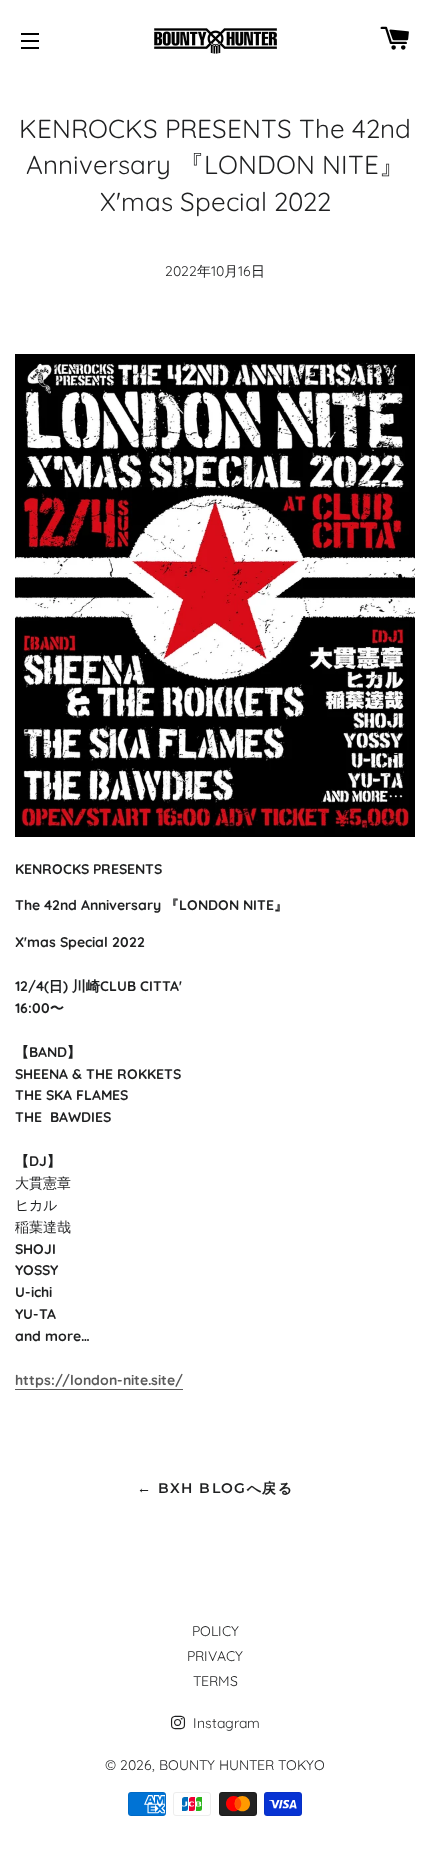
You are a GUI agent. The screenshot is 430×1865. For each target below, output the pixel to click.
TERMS (215, 1681)
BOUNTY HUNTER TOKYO (242, 1765)
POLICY (215, 1631)
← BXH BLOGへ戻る (215, 1488)
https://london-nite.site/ (99, 1380)
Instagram (224, 1723)
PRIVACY (215, 1656)
